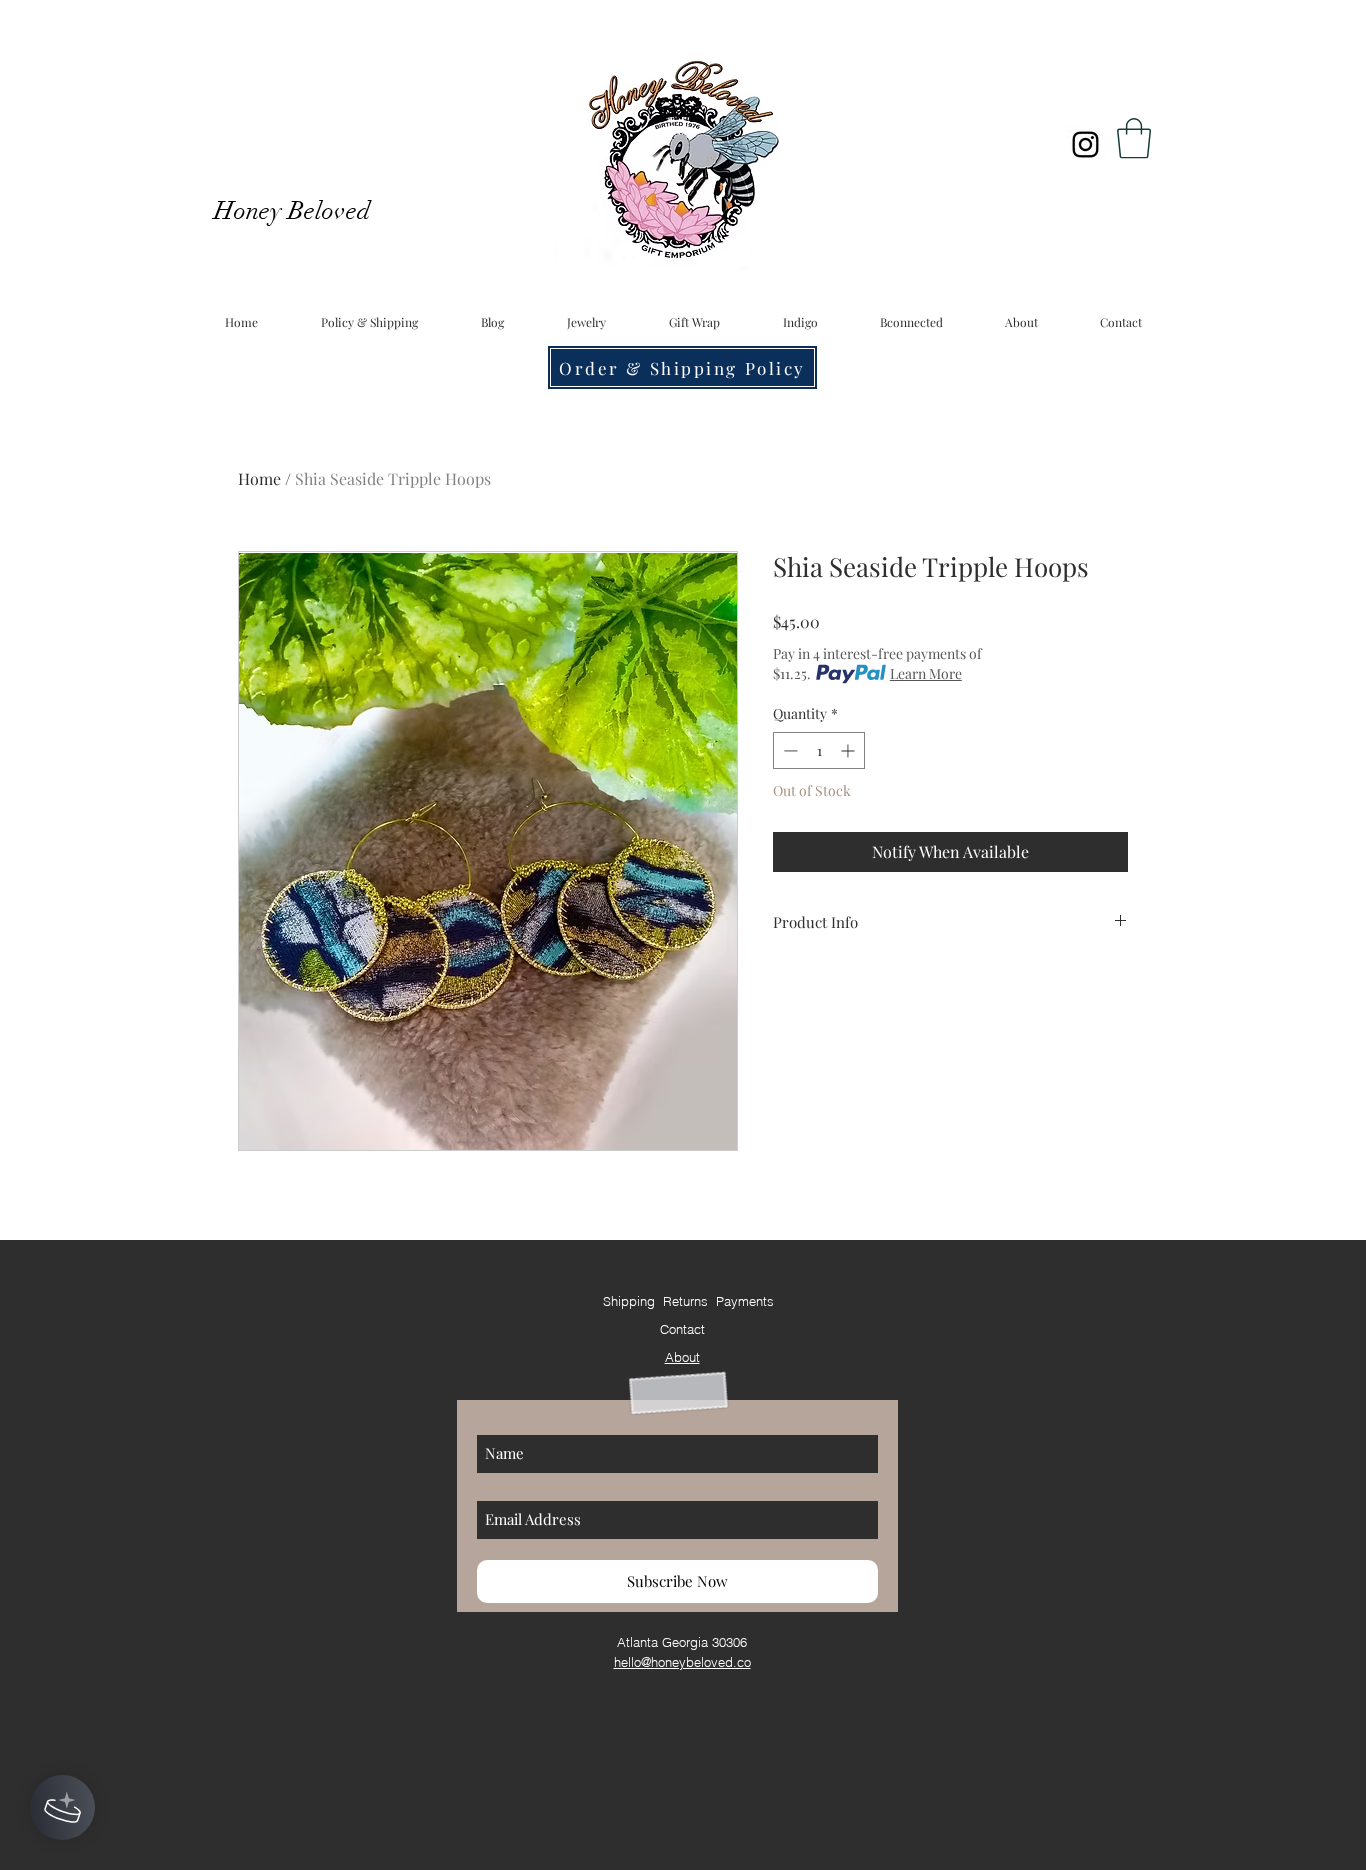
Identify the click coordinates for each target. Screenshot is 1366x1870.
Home (259, 478)
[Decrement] (788, 750)
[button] (1134, 138)
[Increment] (849, 750)
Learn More (926, 673)
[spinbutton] (819, 750)
